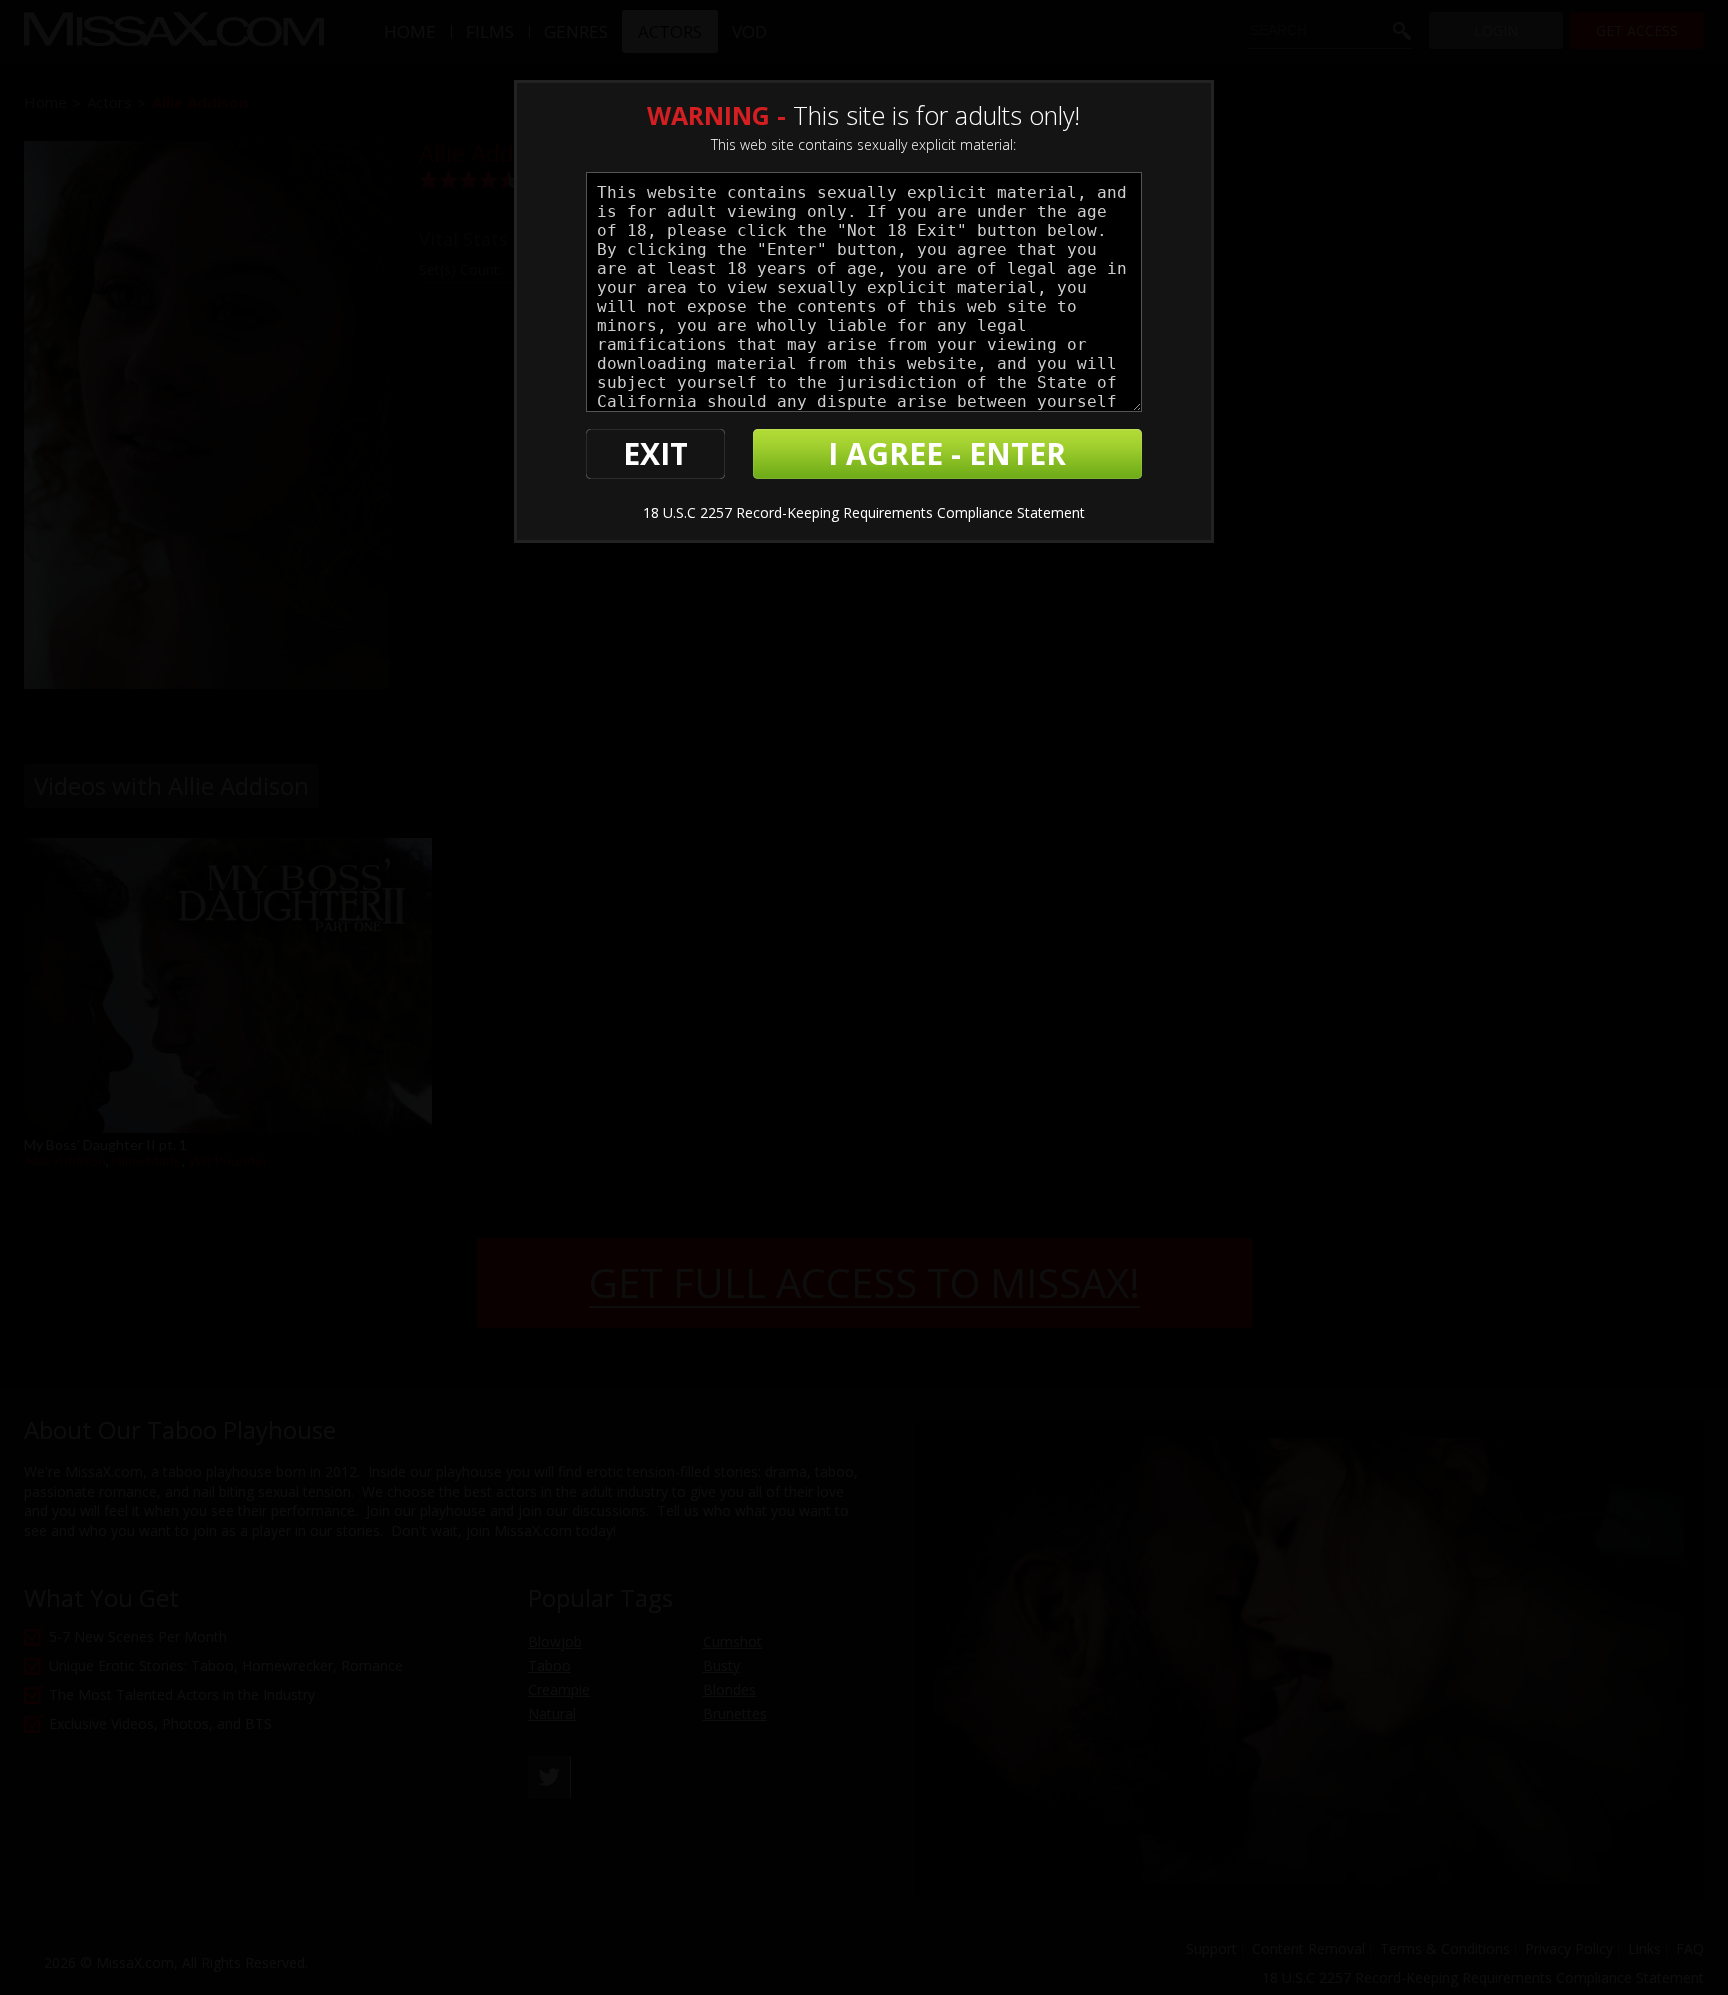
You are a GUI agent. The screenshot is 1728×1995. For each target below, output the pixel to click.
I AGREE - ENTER (947, 453)
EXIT (655, 453)
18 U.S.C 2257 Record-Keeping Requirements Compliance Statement (864, 512)
